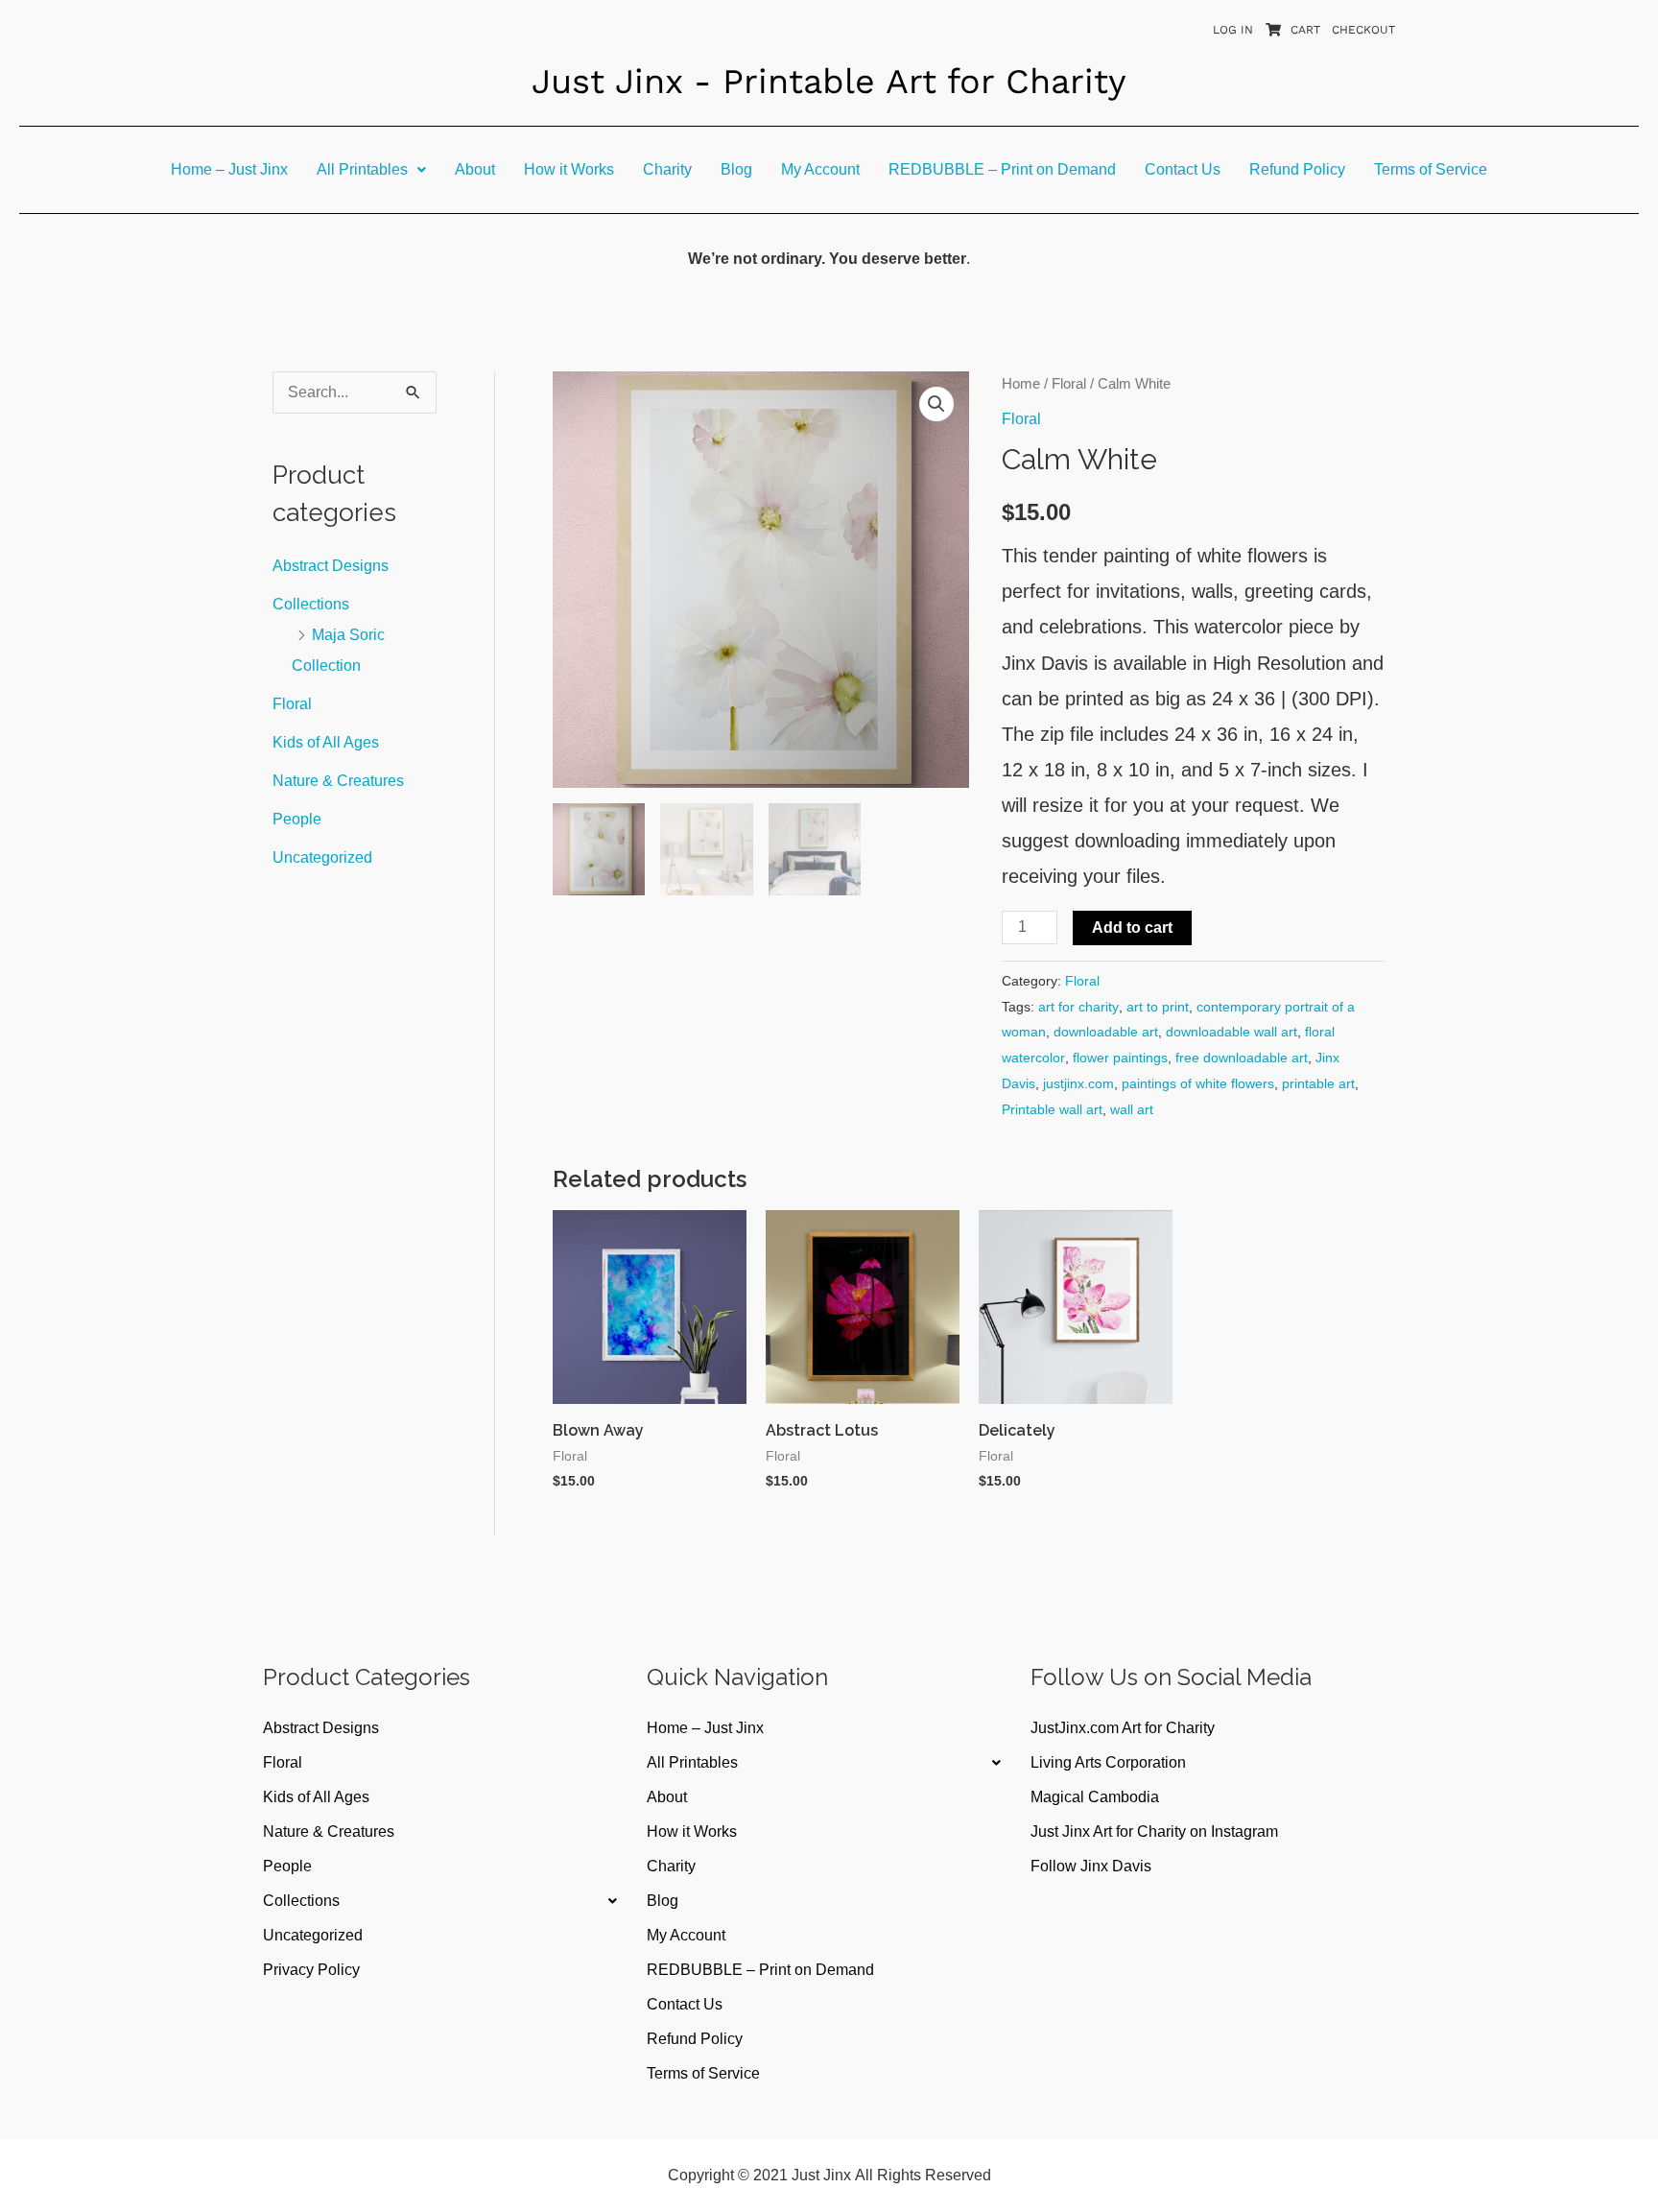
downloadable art (1106, 1032)
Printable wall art (1052, 1109)
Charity (667, 169)
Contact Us (1183, 169)
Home (1021, 384)
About (475, 169)
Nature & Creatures (338, 781)
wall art (1132, 1109)
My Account (820, 169)
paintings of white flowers (1198, 1083)
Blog (736, 169)
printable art (1318, 1083)
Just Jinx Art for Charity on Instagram (1154, 1831)
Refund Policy (1297, 169)
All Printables (362, 169)
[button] (371, 170)
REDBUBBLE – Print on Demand (1002, 169)
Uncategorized (322, 857)
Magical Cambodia (1095, 1797)
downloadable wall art (1232, 1032)
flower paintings (1120, 1058)
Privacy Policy (311, 1970)
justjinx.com (1078, 1083)
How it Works (569, 169)
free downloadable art (1242, 1058)
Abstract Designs (331, 566)
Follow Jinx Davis (1091, 1866)
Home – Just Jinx (229, 169)
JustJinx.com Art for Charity (1123, 1728)
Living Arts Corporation (1108, 1762)
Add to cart (1132, 928)
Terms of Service (1431, 169)
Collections (311, 604)
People (297, 819)
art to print (1158, 1007)
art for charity (1078, 1007)
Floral (292, 704)
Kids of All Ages (326, 742)
